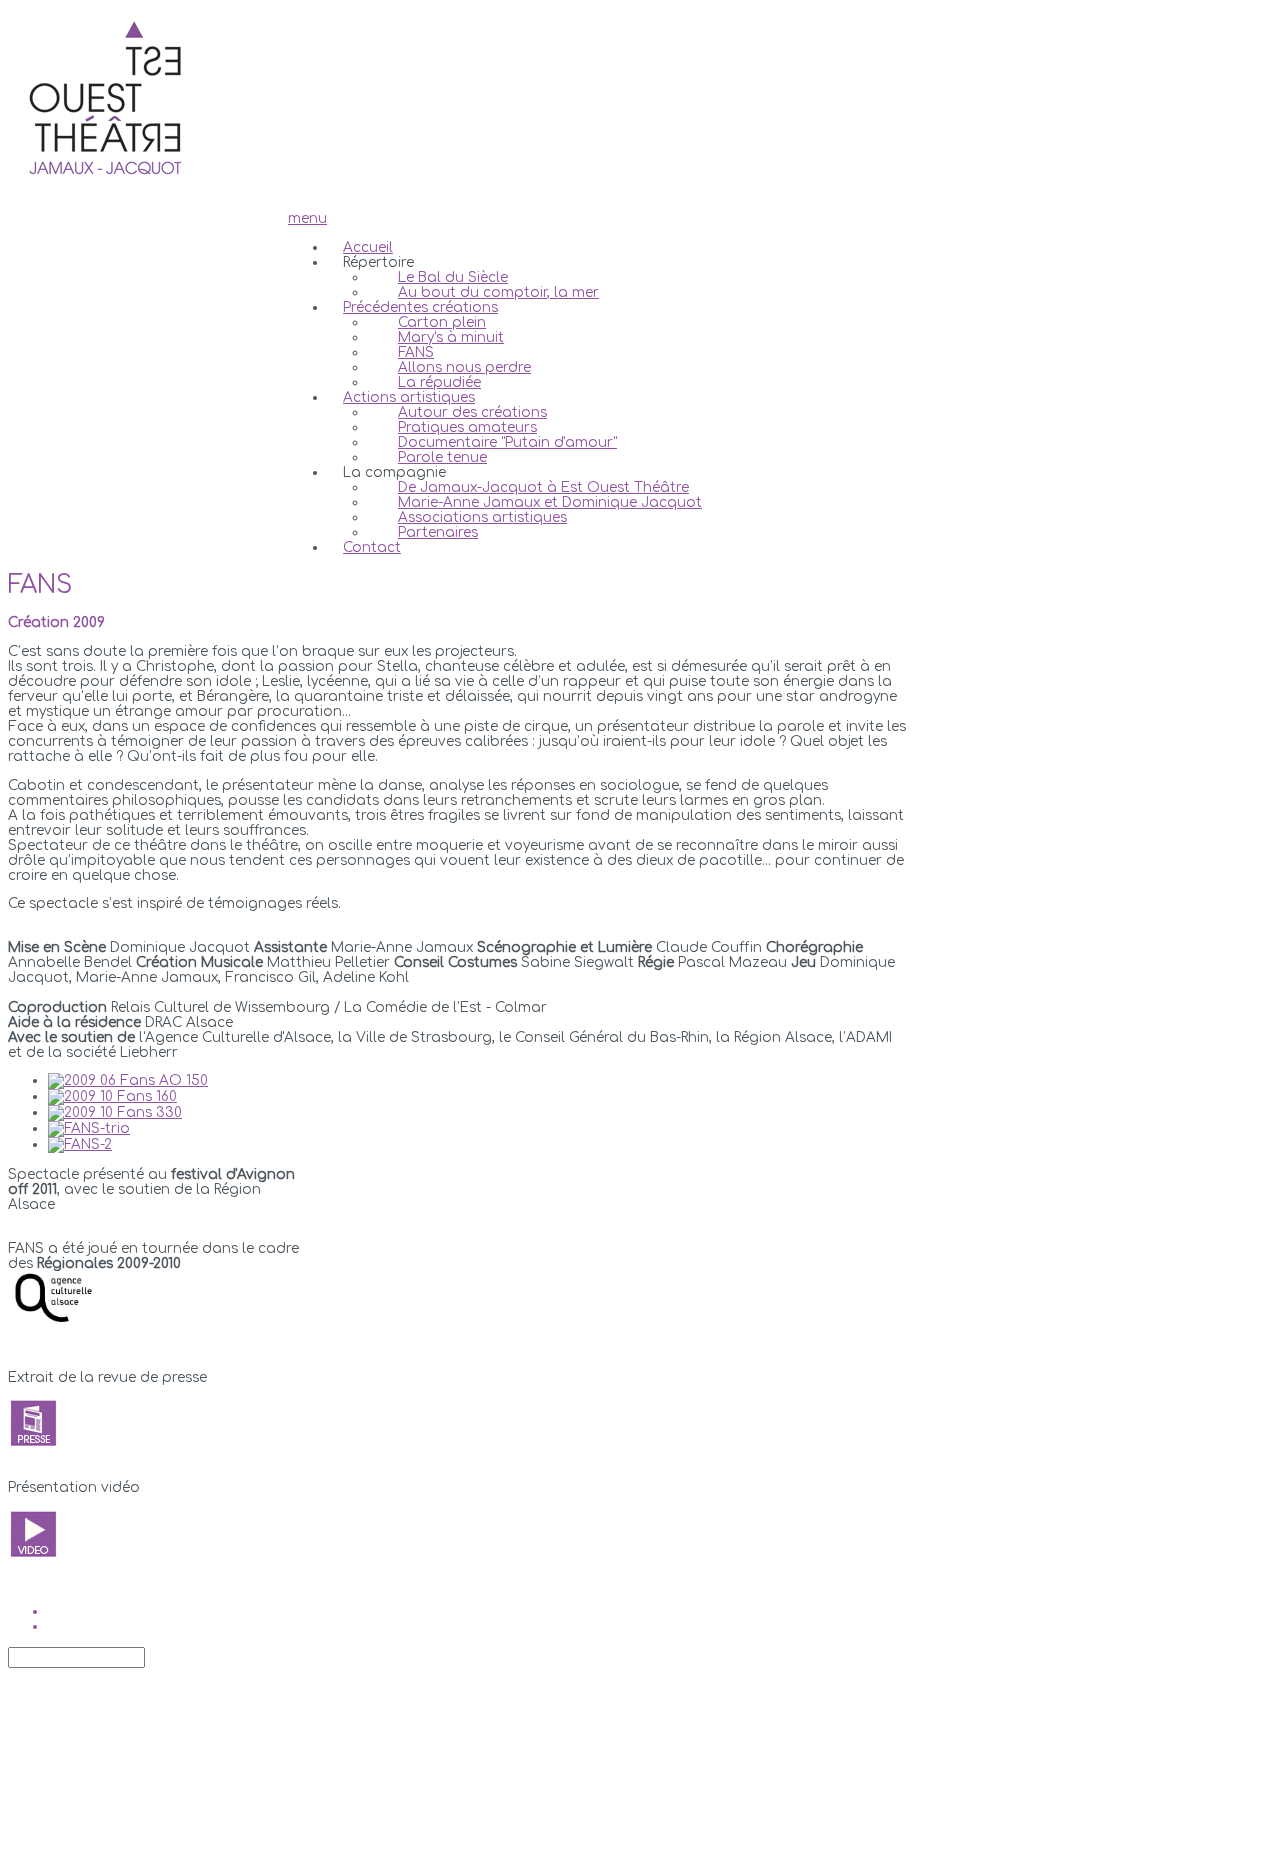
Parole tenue (442, 457)
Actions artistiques (409, 397)
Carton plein (442, 322)
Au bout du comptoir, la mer (498, 292)
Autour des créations (472, 412)
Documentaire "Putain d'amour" (507, 442)
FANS (416, 352)
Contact (372, 547)
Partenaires (438, 532)
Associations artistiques (482, 517)
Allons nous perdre (464, 367)
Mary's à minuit (451, 337)
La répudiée (439, 382)
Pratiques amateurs (467, 427)
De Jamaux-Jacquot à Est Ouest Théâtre (543, 487)
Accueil (368, 247)
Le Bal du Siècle (453, 277)
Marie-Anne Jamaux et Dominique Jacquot (550, 502)
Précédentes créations (420, 307)
